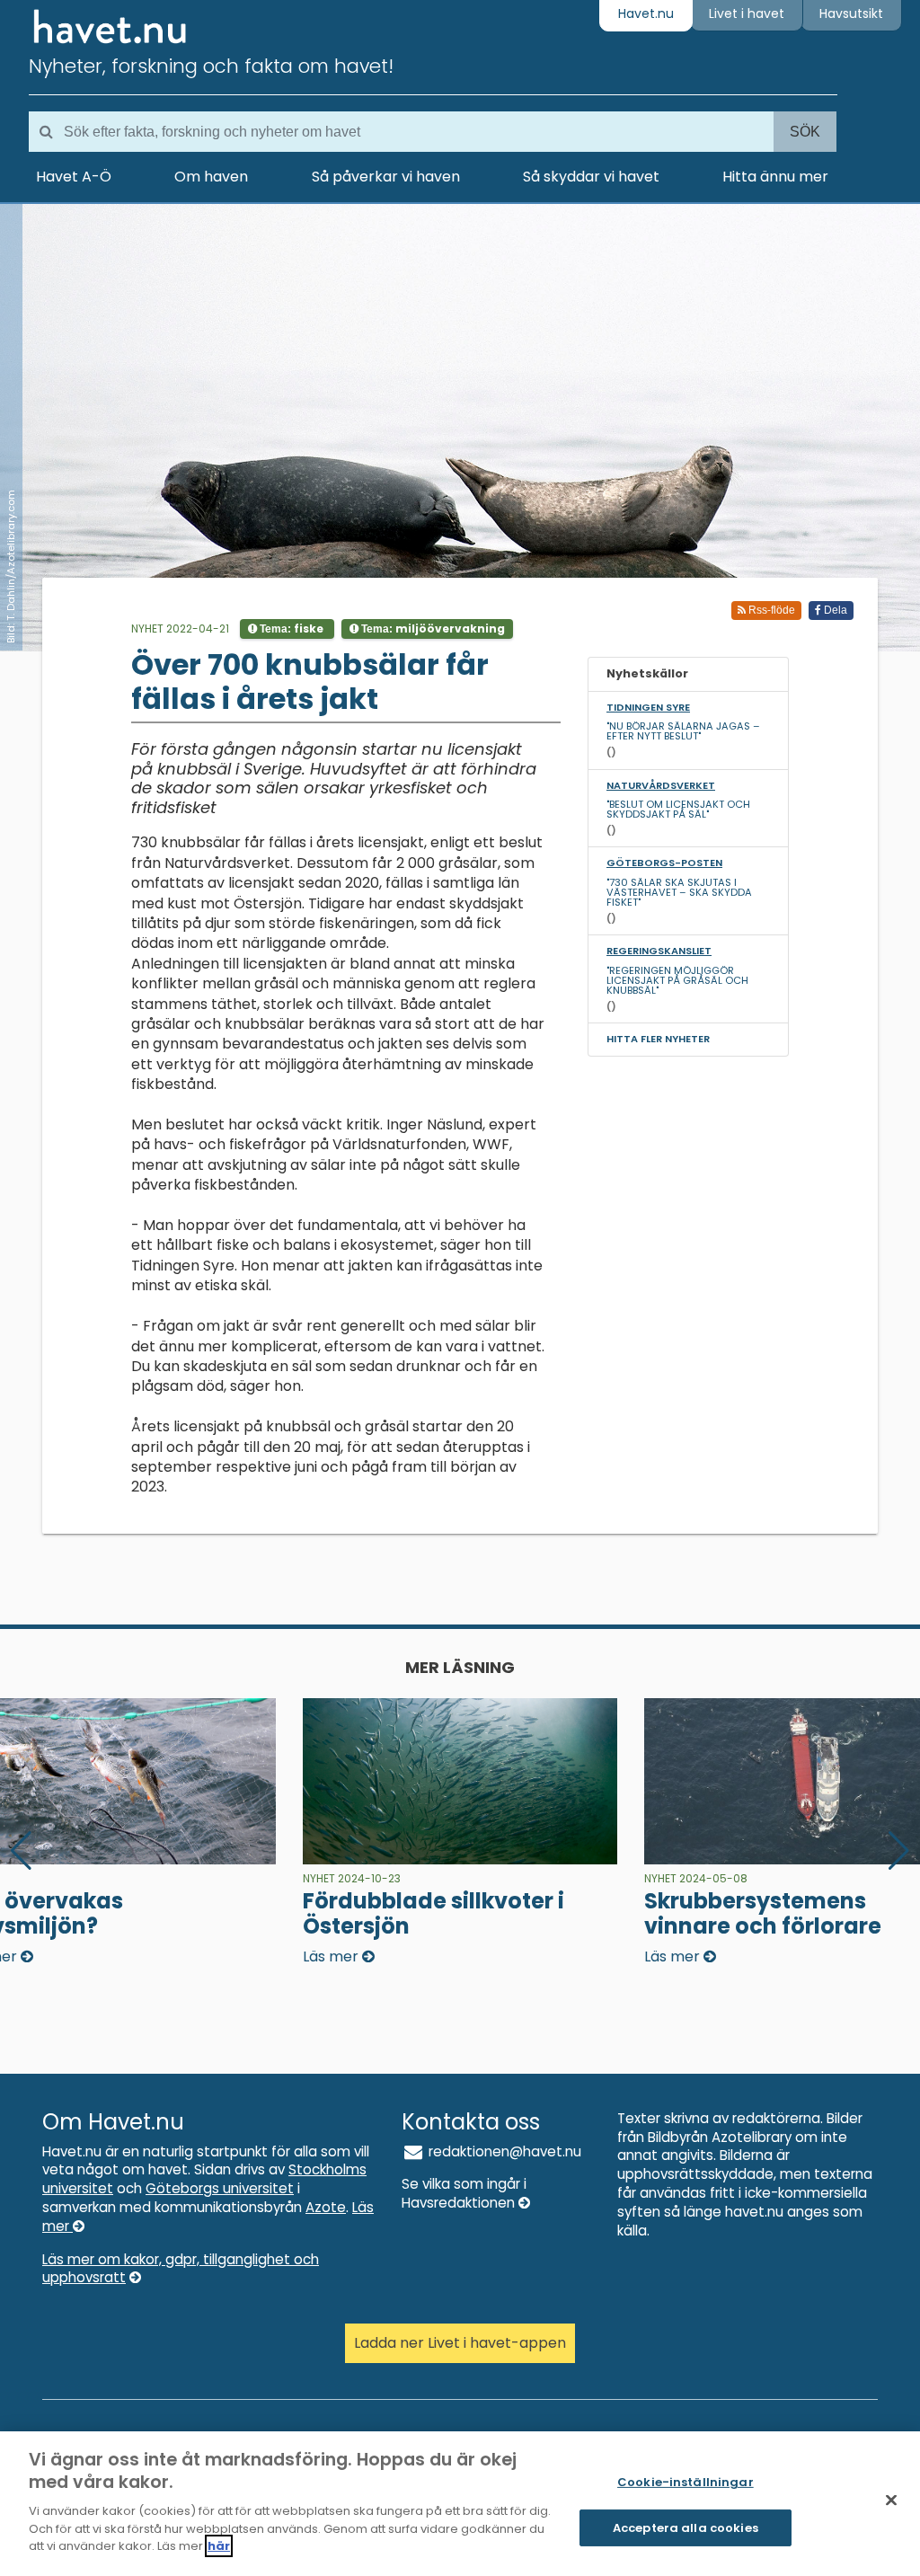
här (219, 2546)
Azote (326, 2207)
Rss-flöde (770, 610)
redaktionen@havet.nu (503, 2151)
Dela (834, 610)
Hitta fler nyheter (658, 1039)
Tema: (290, 629)
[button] (899, 1851)
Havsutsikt (851, 13)
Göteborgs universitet (220, 2188)
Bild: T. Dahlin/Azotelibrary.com (11, 567)
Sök (805, 132)
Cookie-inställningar (686, 2482)
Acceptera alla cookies (686, 2528)
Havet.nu (646, 13)
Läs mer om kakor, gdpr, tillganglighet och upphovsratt (181, 2269)
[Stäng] (891, 2501)
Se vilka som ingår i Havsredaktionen (464, 2193)
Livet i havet (747, 13)
